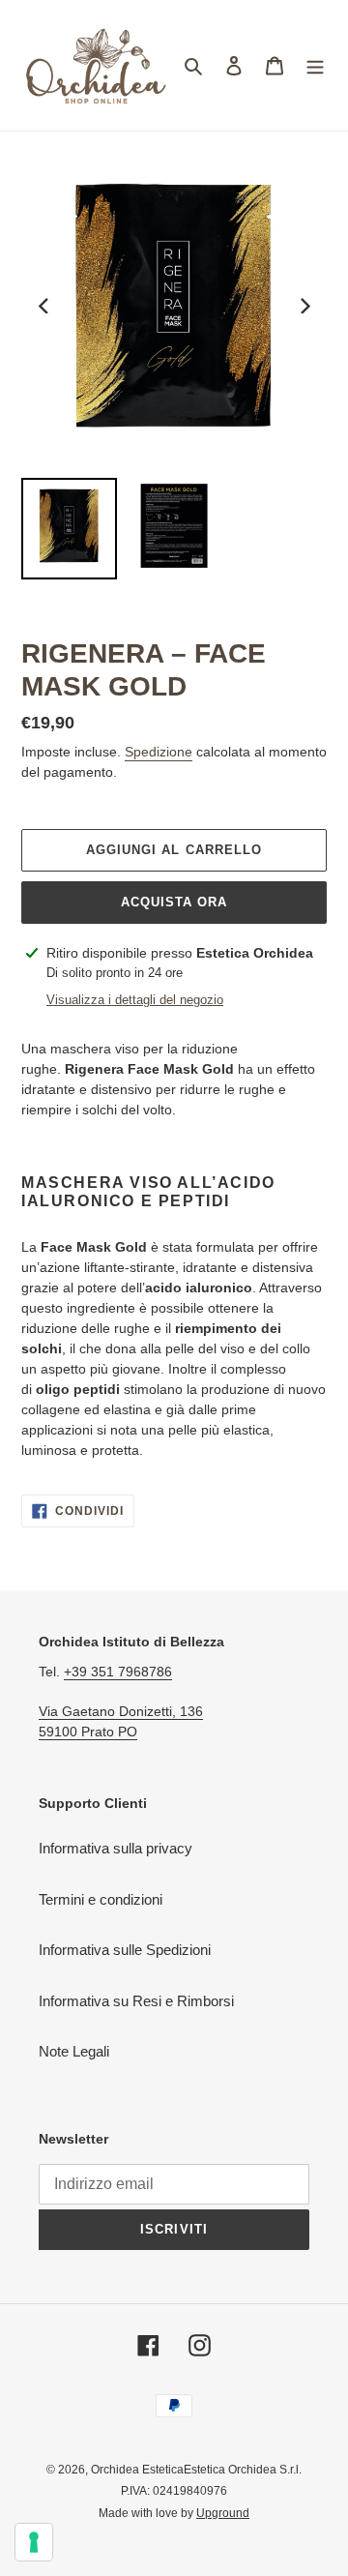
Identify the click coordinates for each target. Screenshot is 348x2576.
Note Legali (74, 2051)
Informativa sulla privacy (116, 1848)
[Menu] (315, 65)
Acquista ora (174, 902)
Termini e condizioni (101, 1899)
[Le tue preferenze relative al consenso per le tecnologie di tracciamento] (34, 2542)
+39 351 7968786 (118, 1672)
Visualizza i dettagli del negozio (135, 1000)
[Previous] (44, 306)
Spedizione (159, 752)
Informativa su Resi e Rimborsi (136, 2001)
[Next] (304, 306)
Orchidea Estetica (137, 2470)
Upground (223, 2513)
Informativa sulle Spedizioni (125, 1950)
